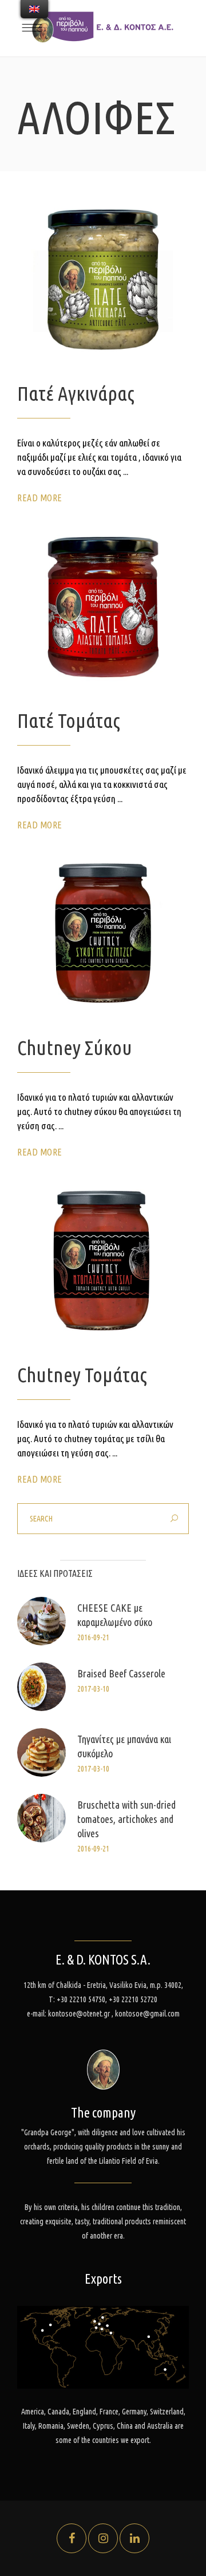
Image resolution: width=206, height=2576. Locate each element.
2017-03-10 (93, 1689)
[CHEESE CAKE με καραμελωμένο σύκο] (41, 1621)
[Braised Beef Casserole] (41, 1687)
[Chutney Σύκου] (103, 934)
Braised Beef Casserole (121, 1673)
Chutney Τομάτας (82, 1375)
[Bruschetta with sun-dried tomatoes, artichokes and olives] (41, 1818)
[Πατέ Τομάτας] (103, 607)
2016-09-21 (93, 1637)
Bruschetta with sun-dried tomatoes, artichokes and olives (126, 1819)
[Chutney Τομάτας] (103, 1261)
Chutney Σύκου (75, 1048)
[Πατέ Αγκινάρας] (103, 280)
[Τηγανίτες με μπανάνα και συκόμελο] (41, 1752)
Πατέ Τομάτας (69, 721)
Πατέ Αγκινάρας (76, 393)
